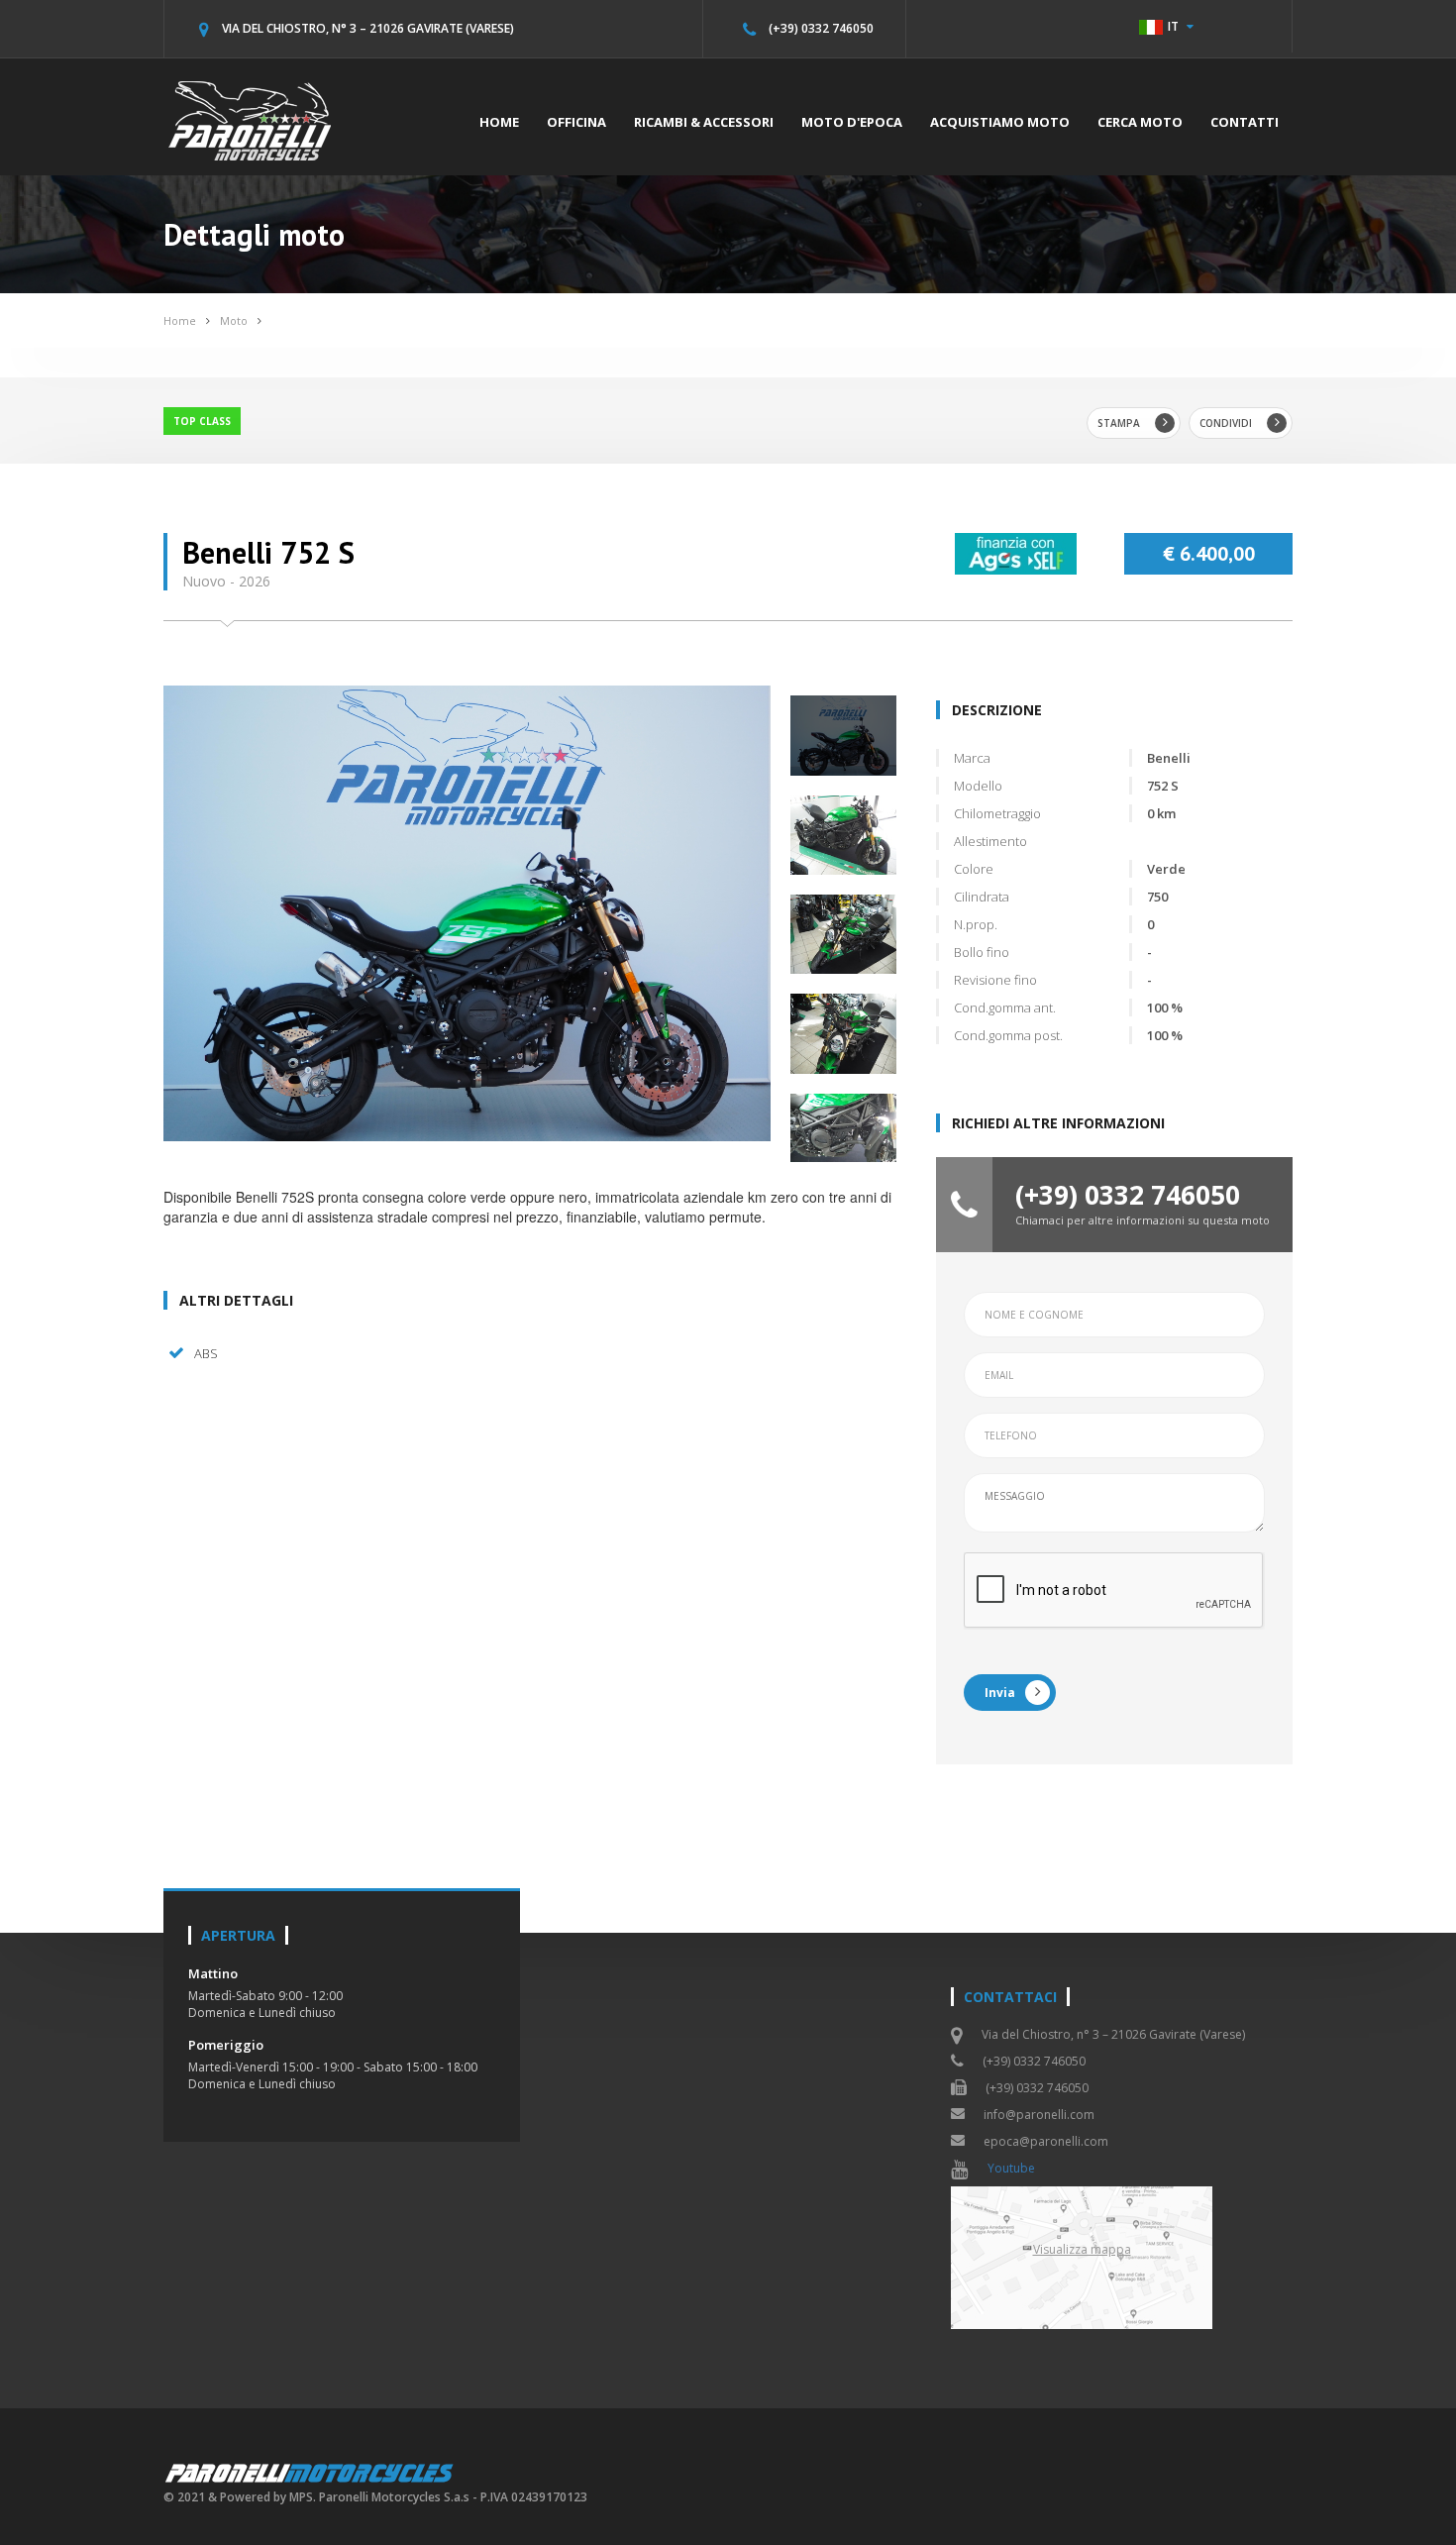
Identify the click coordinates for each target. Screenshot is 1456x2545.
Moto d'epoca (852, 122)
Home (499, 122)
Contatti (1245, 122)
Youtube (1011, 2168)
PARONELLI (311, 2472)
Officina (576, 122)
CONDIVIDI (1226, 423)
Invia (1000, 1693)
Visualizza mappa (1082, 2249)
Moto (234, 320)
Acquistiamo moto (1000, 122)
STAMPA (1119, 423)
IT (1173, 26)
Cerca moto (1140, 122)
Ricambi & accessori (704, 122)
